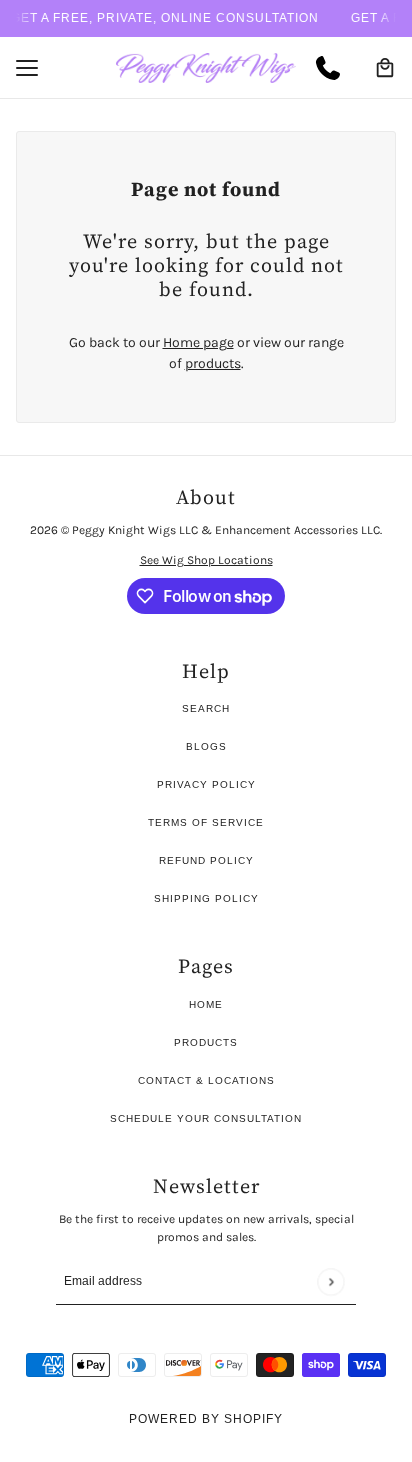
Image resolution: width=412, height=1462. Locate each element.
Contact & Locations (206, 1080)
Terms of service (206, 822)
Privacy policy (206, 784)
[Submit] (330, 1281)
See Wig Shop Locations (206, 560)
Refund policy (206, 860)
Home (206, 1004)
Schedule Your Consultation (206, 1118)
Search (206, 708)
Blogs (206, 746)
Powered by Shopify (206, 1419)
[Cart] (385, 68)
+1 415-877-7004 (335, 68)
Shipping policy (206, 898)
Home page (198, 342)
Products (206, 1042)
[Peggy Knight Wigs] (206, 68)
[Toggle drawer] (27, 68)
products (213, 363)
